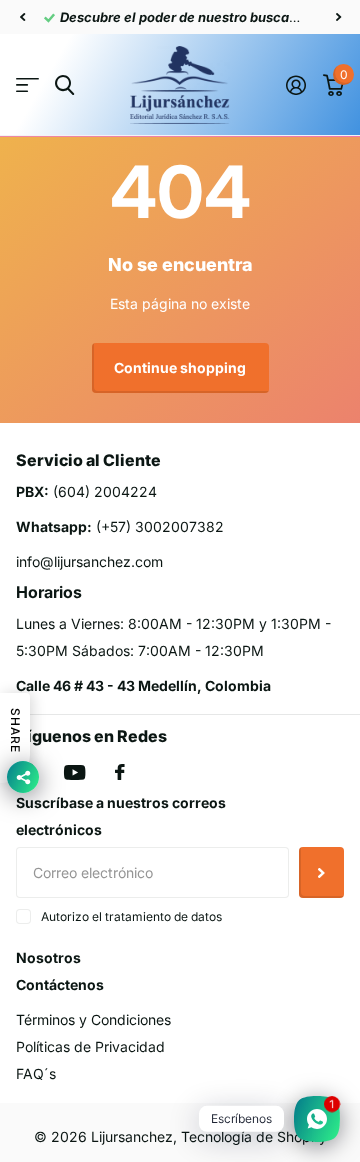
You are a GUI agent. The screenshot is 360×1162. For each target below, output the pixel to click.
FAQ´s (36, 1073)
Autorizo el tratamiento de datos (131, 916)
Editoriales (27, 85)
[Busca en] (64, 85)
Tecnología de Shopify (254, 1136)
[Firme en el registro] (295, 85)
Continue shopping (180, 367)
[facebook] (120, 772)
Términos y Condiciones (93, 1019)
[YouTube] (74, 772)
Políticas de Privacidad (90, 1046)
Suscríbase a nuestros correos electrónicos (121, 816)
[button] (22, 17)
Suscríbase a (321, 872)
